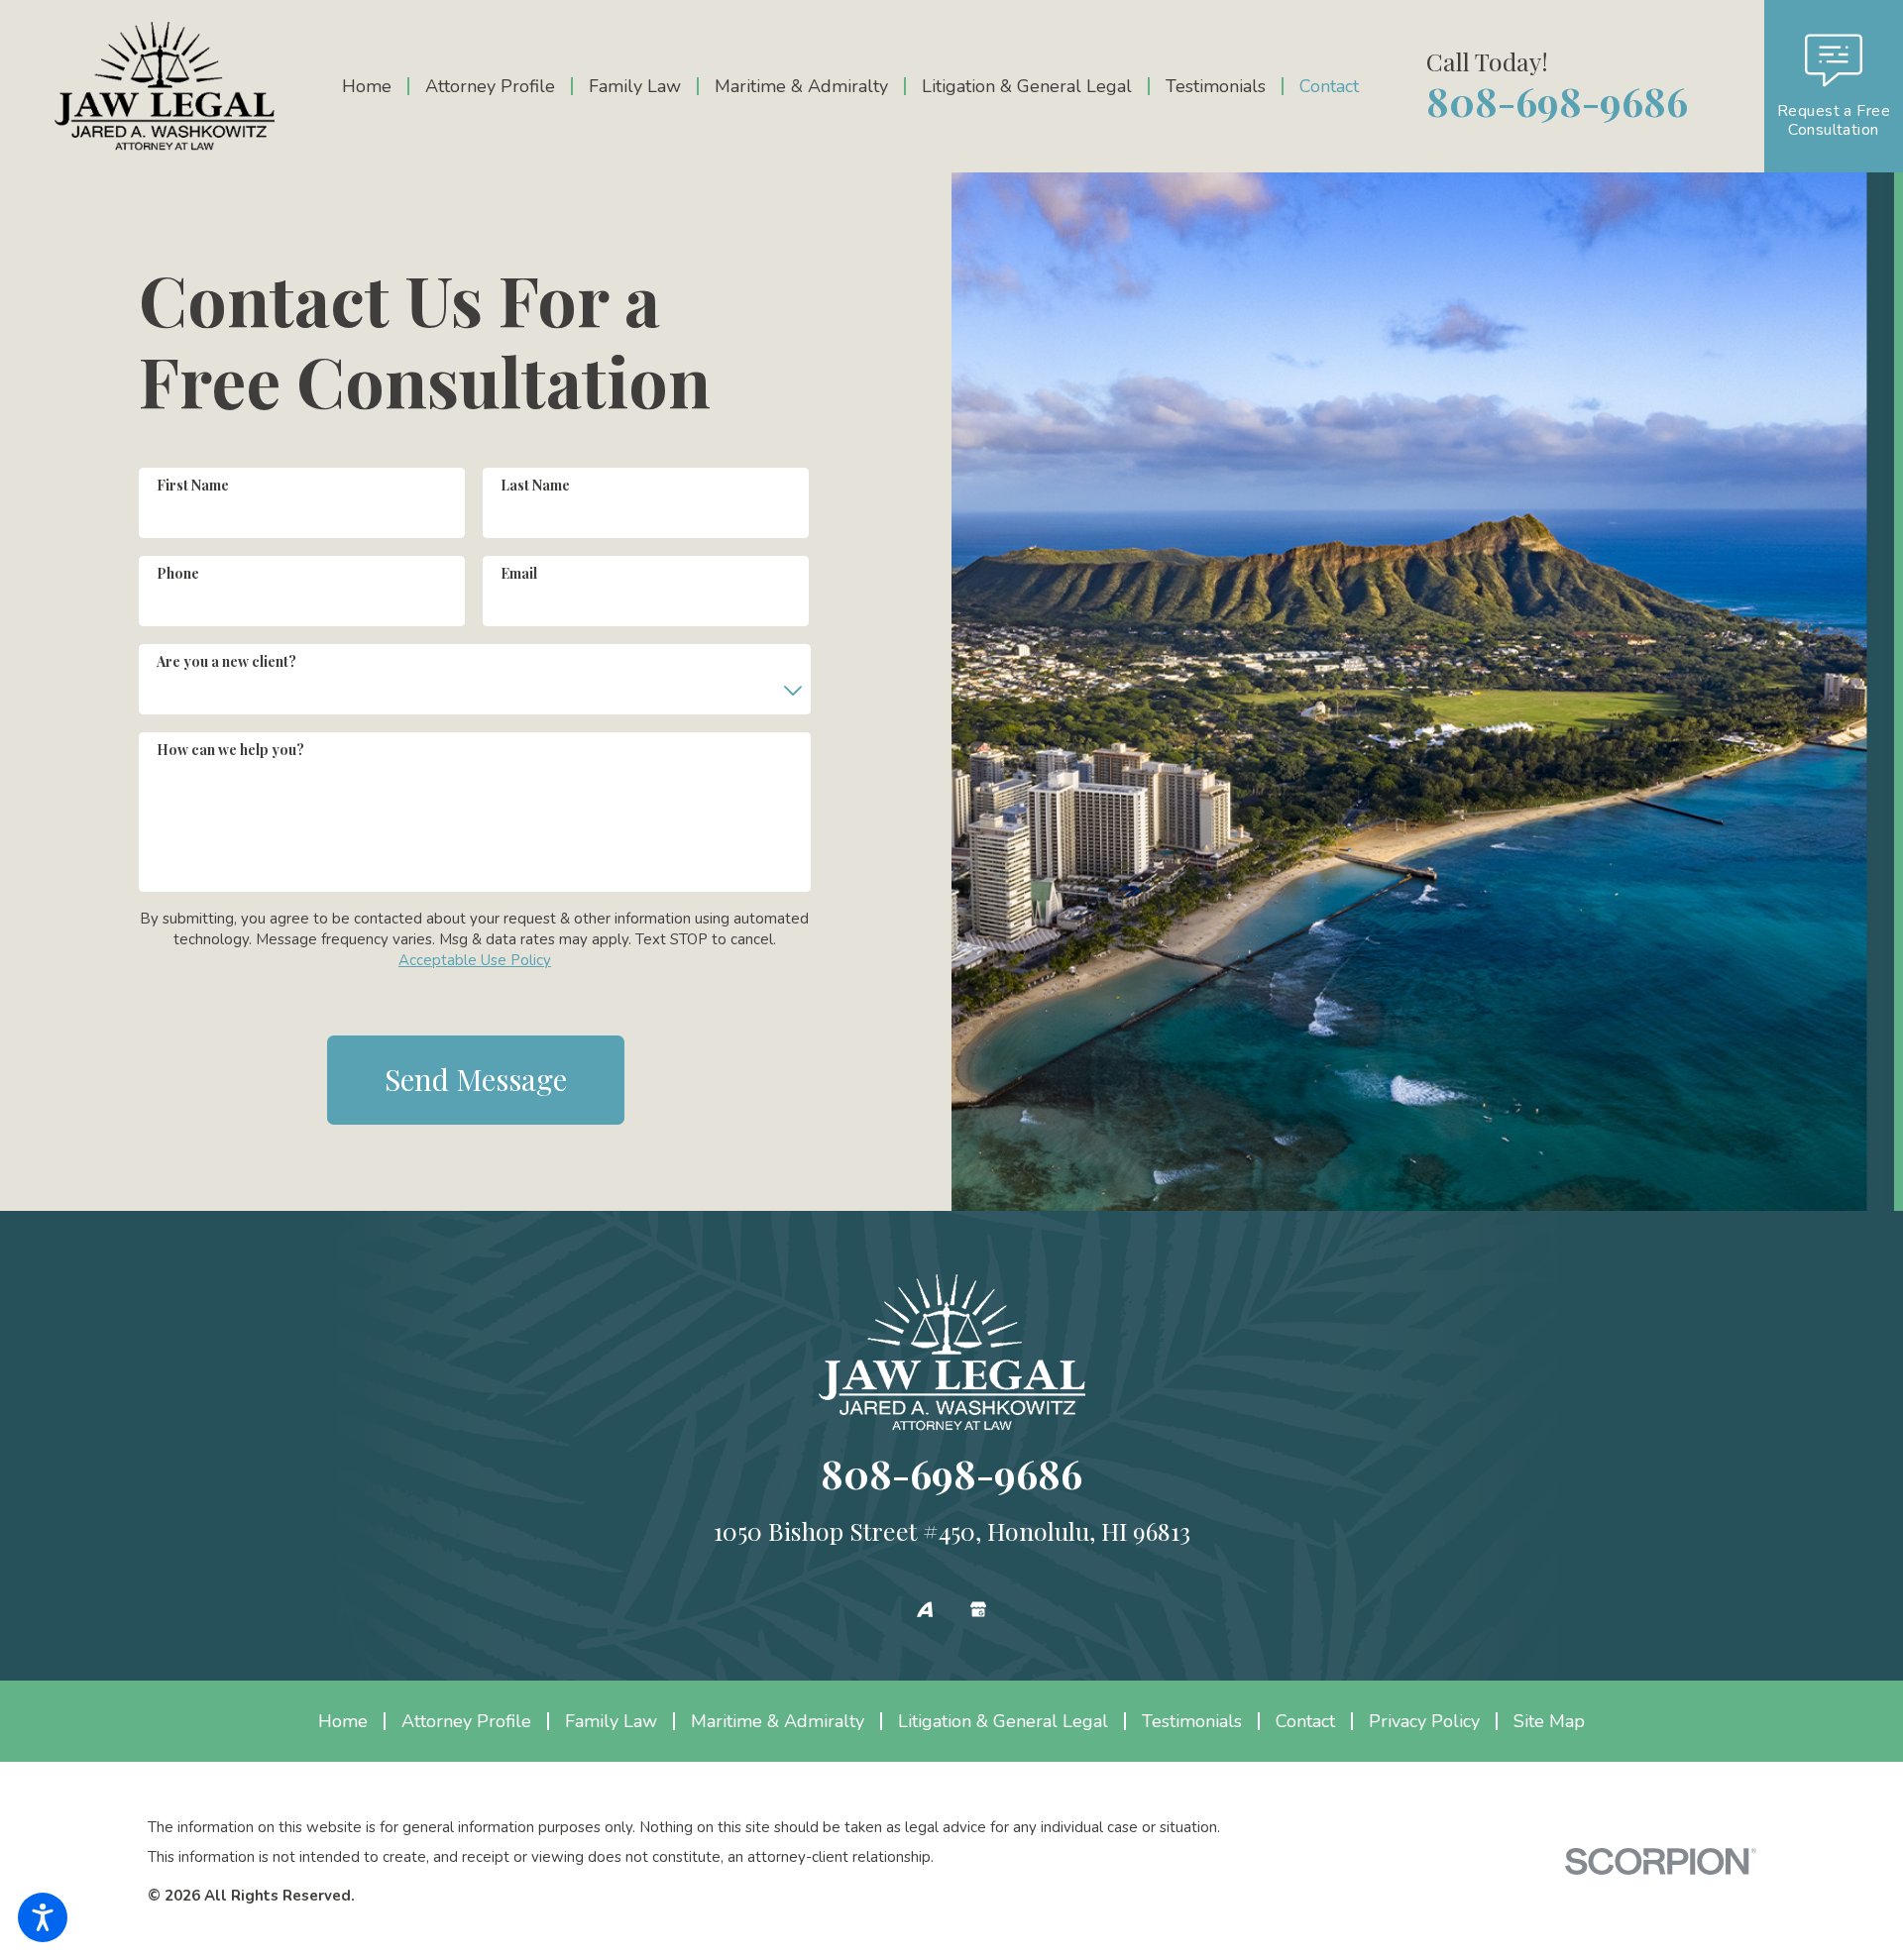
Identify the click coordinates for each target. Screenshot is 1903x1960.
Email (519, 573)
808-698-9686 (1557, 101)
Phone (178, 573)
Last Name (535, 485)
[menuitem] (375, 86)
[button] (43, 1917)
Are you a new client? (226, 661)
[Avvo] (925, 1609)
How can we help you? (230, 750)
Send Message (476, 1079)
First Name (193, 485)
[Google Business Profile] (978, 1609)
